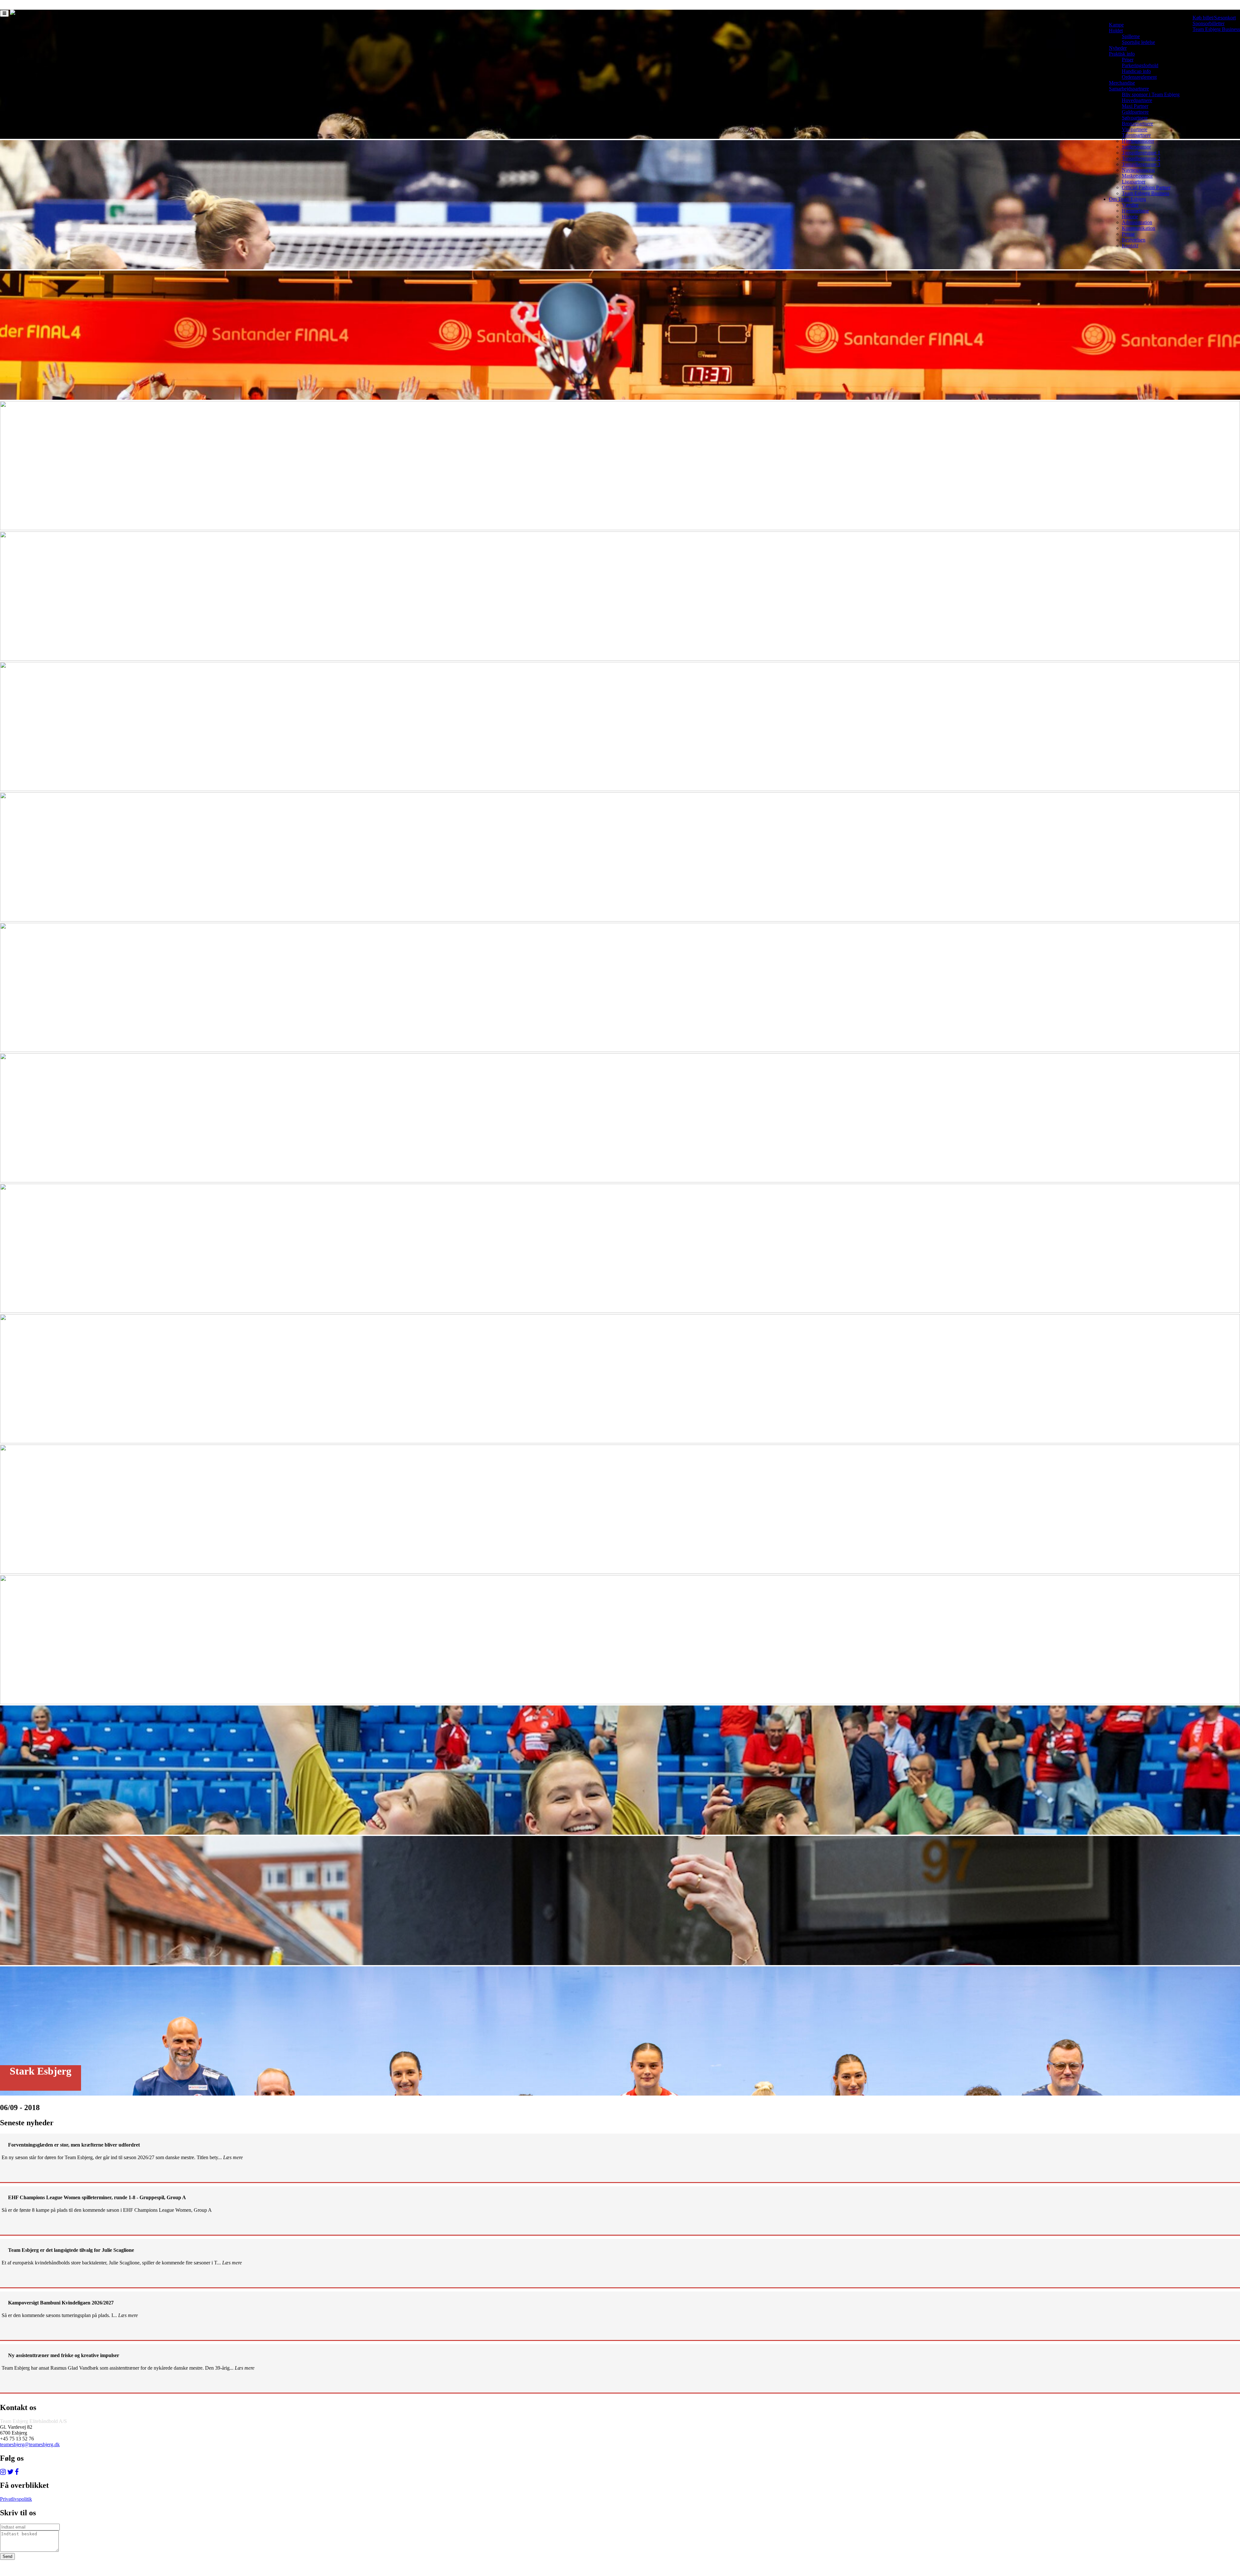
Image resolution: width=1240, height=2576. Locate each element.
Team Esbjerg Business (1216, 29)
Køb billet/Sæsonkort (1214, 18)
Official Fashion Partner (1146, 187)
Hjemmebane (1135, 211)
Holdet (1116, 31)
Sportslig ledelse (1138, 42)
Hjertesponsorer (1138, 141)
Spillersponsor (1136, 147)
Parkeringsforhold (1140, 65)
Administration (1137, 222)
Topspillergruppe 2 (1141, 158)
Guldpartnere (1135, 112)
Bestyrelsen (1134, 240)
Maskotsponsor (1137, 176)
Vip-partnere (1135, 129)
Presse (1128, 234)
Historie (1130, 216)
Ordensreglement (1139, 77)
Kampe (1116, 25)
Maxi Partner (1135, 106)
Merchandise (1122, 83)
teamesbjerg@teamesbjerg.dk (30, 2444)
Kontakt (1130, 246)
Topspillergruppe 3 (1141, 164)
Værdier (1130, 205)
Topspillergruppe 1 (1141, 153)
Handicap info (1136, 71)
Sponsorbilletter (1209, 23)
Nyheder (1118, 48)
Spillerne (1131, 36)
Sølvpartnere (1135, 118)
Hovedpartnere (1137, 100)
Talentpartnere (1136, 135)
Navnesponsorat (1138, 170)
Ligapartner (1134, 182)
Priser (1128, 60)
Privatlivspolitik (16, 2499)
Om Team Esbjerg (1127, 199)
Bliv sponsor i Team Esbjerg (1151, 94)
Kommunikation (1138, 228)
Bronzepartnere (1137, 124)
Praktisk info (1122, 54)
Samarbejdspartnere (1129, 89)
